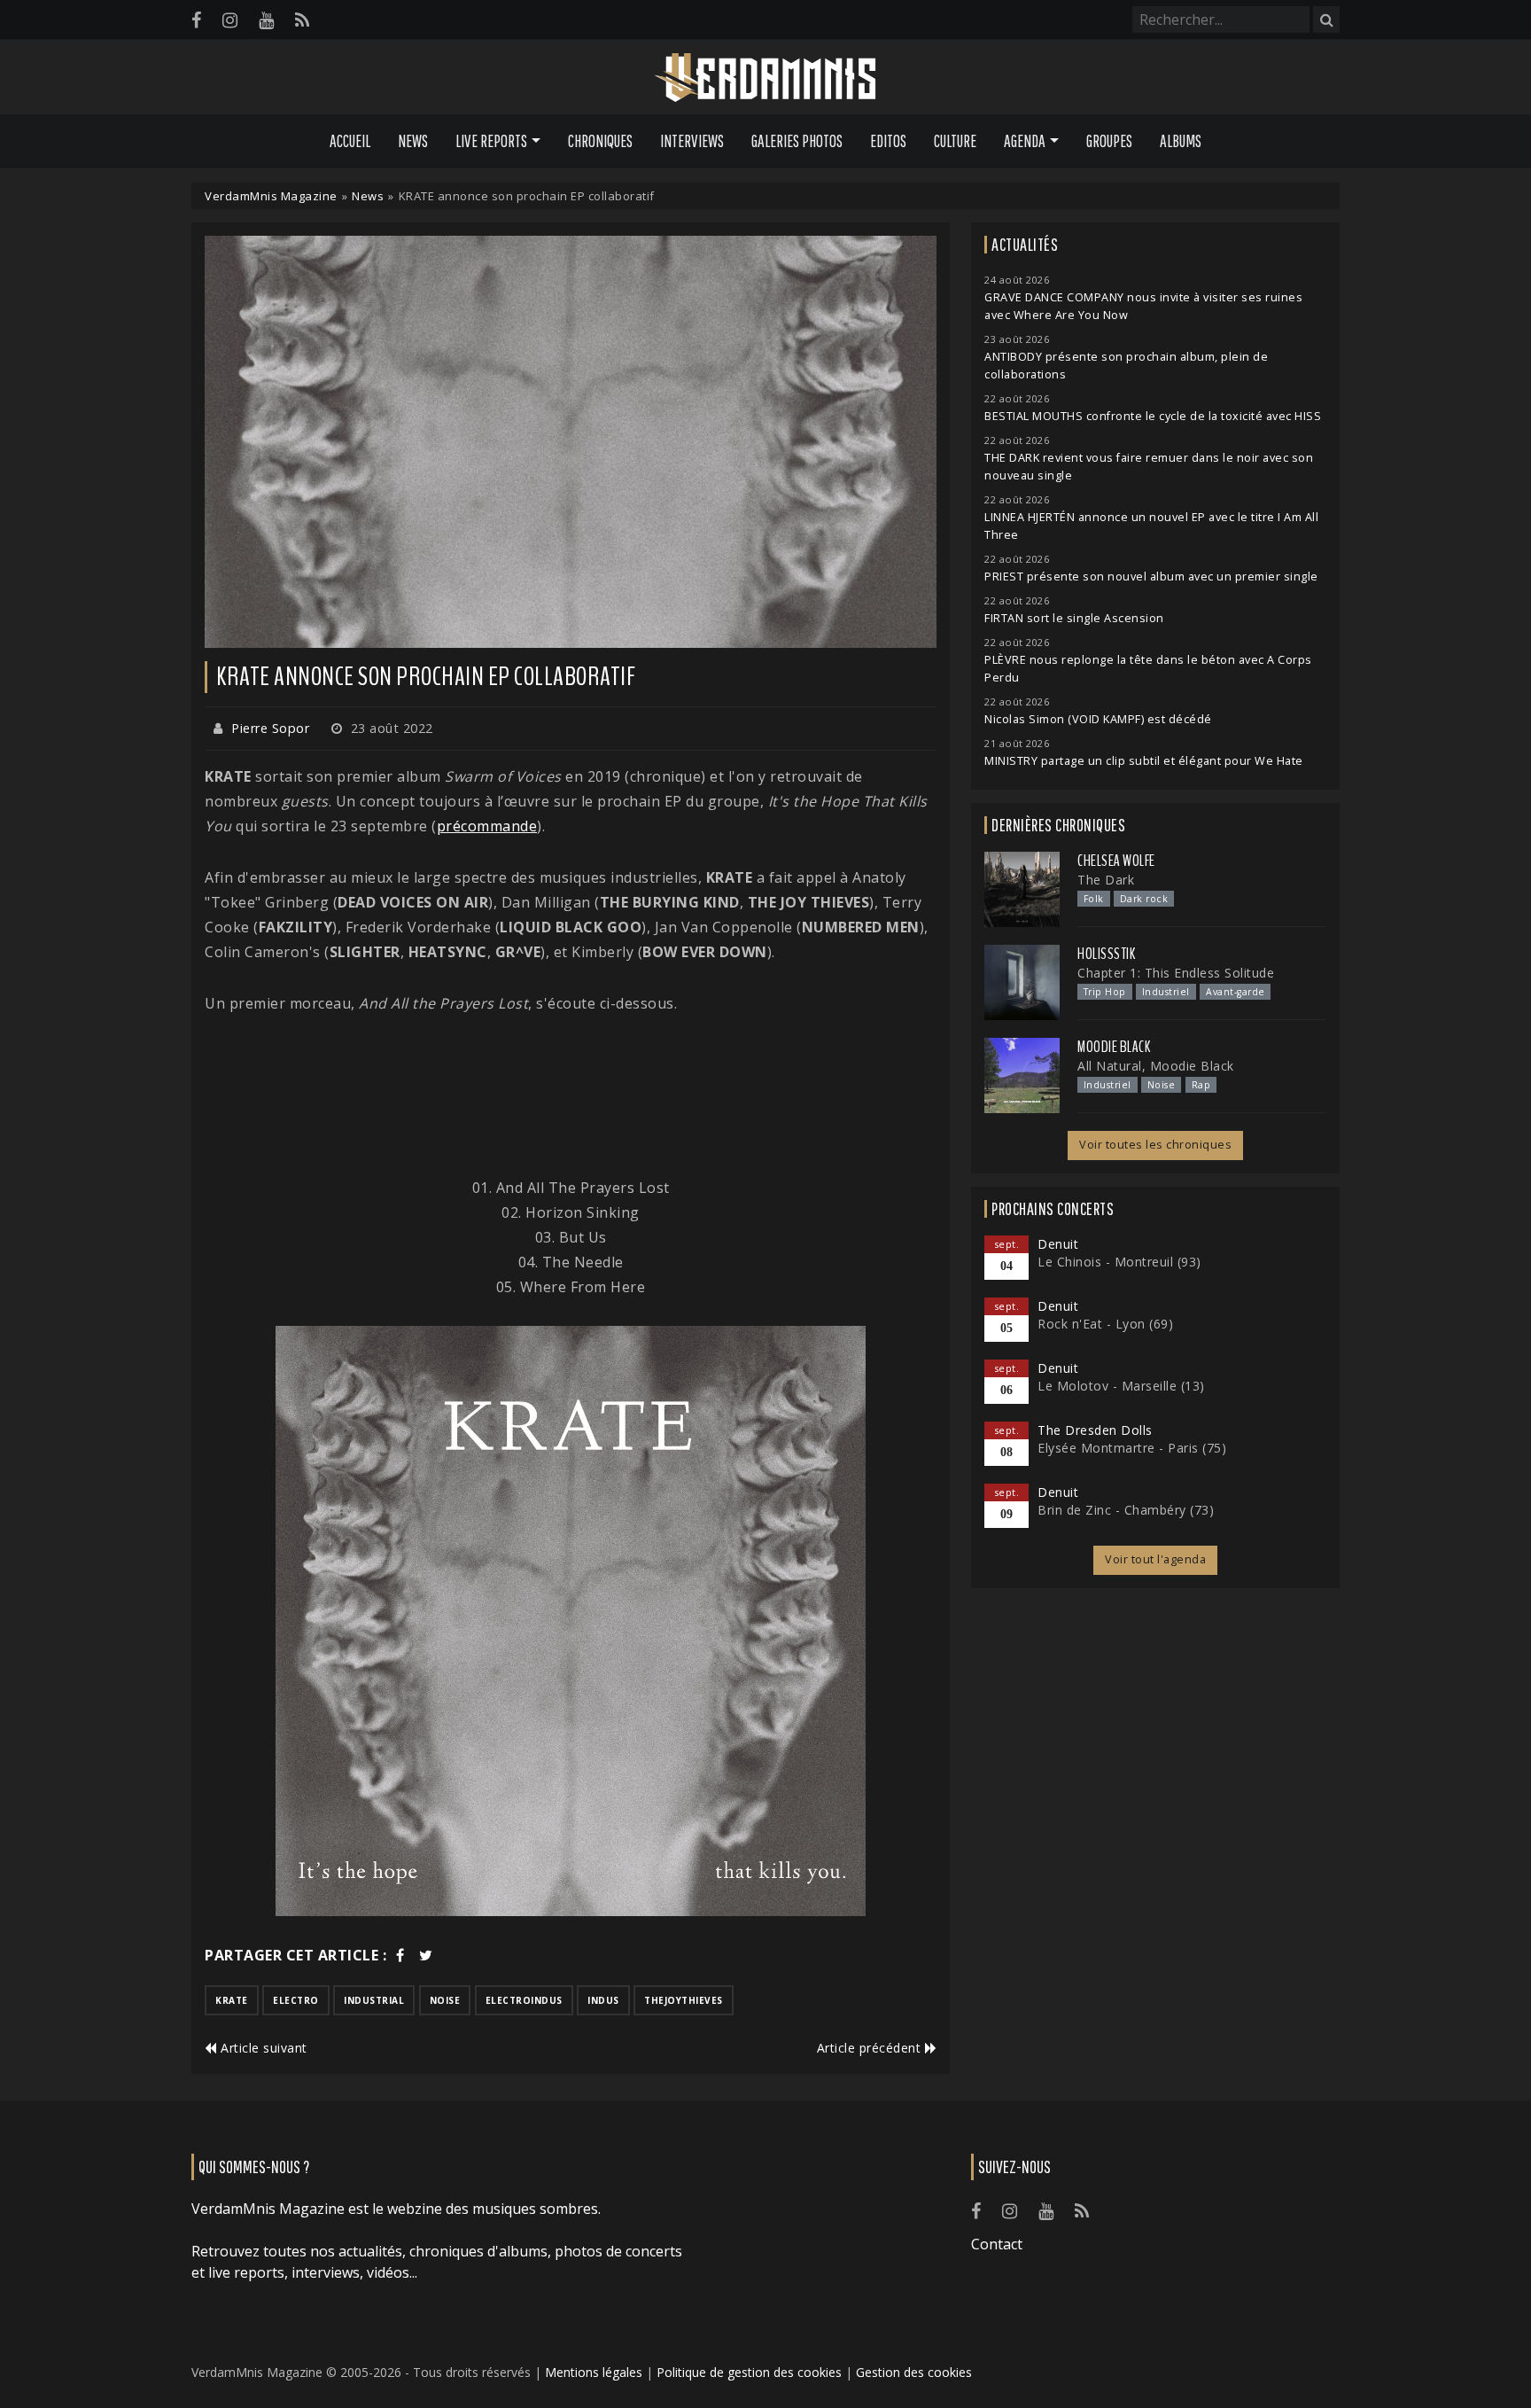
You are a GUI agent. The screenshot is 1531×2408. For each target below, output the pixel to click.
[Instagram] (230, 20)
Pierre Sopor (270, 728)
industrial (374, 2000)
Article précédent (871, 2048)
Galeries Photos (797, 141)
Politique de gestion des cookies (749, 2372)
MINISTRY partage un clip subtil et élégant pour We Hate (1144, 761)
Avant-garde (1236, 992)
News (413, 141)
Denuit (1058, 1244)
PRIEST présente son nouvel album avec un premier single (1151, 577)
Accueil (350, 141)
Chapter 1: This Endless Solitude (1176, 973)
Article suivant (262, 2048)
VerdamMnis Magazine (271, 196)
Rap (1201, 1085)
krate (232, 2000)
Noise (1162, 1085)
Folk (1094, 899)
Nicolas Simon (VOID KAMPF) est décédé (1098, 719)
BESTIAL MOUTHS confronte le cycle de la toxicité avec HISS (1153, 416)
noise (445, 2000)
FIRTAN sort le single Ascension (1074, 618)
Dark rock (1144, 899)
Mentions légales (594, 2372)
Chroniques (600, 141)
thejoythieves (684, 2000)
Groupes (1109, 141)
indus (603, 2000)
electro (296, 2000)
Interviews (692, 141)
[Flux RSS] (302, 20)
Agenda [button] (1025, 141)
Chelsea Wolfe (1116, 861)
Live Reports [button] (491, 141)
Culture (955, 141)
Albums (1181, 141)
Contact (997, 2244)
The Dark (1106, 880)
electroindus (524, 2000)
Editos (888, 141)
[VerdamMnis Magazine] (765, 78)
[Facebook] (196, 20)
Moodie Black (1114, 1047)
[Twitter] (426, 1955)
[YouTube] (266, 20)
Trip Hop (1105, 992)
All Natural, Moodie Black (1156, 1066)
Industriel (1166, 992)
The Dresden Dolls (1095, 1430)
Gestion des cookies (914, 2372)
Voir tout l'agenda (1155, 1559)
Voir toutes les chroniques (1155, 1145)
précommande (487, 826)
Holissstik (1106, 954)
